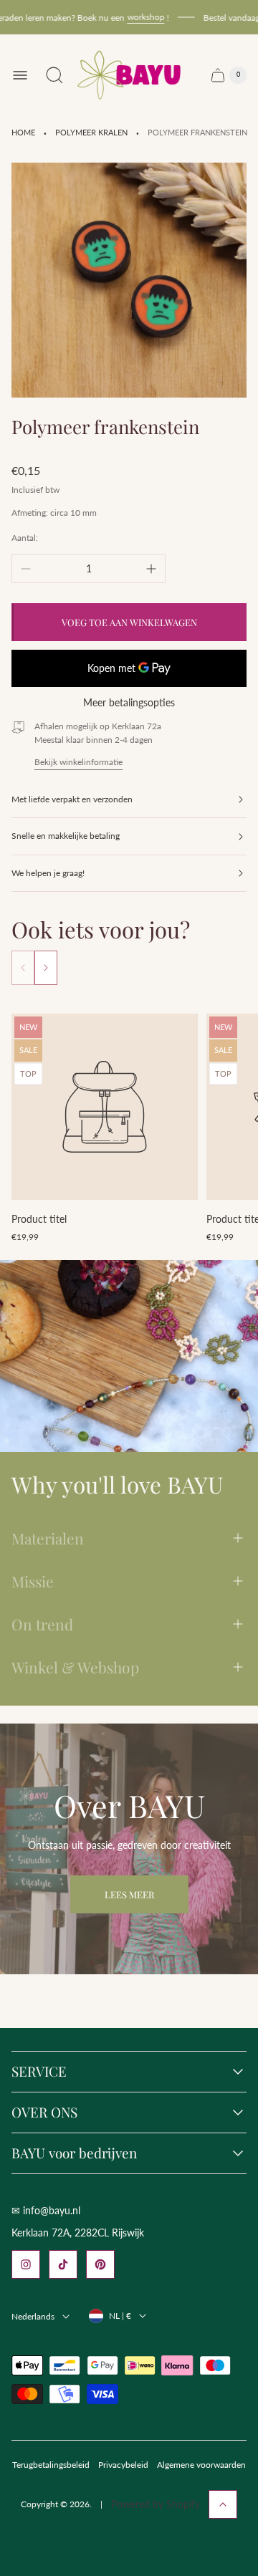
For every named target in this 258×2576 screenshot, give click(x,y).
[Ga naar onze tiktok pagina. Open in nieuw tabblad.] (63, 2264)
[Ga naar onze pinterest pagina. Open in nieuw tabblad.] (100, 2264)
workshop (135, 17)
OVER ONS (44, 2113)
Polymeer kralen (91, 133)
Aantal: (25, 538)
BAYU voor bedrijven (74, 2153)
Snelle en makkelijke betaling (66, 836)
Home (23, 133)
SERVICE (39, 2072)
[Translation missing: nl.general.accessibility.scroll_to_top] (223, 2504)
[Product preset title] (105, 1107)
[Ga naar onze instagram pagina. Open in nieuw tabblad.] (26, 2264)
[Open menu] (20, 75)
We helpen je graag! (48, 873)
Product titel (39, 1219)
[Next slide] (46, 968)
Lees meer (129, 1894)
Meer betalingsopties (129, 703)
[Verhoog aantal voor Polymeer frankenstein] (151, 569)
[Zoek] (54, 75)
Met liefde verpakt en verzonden (72, 799)
